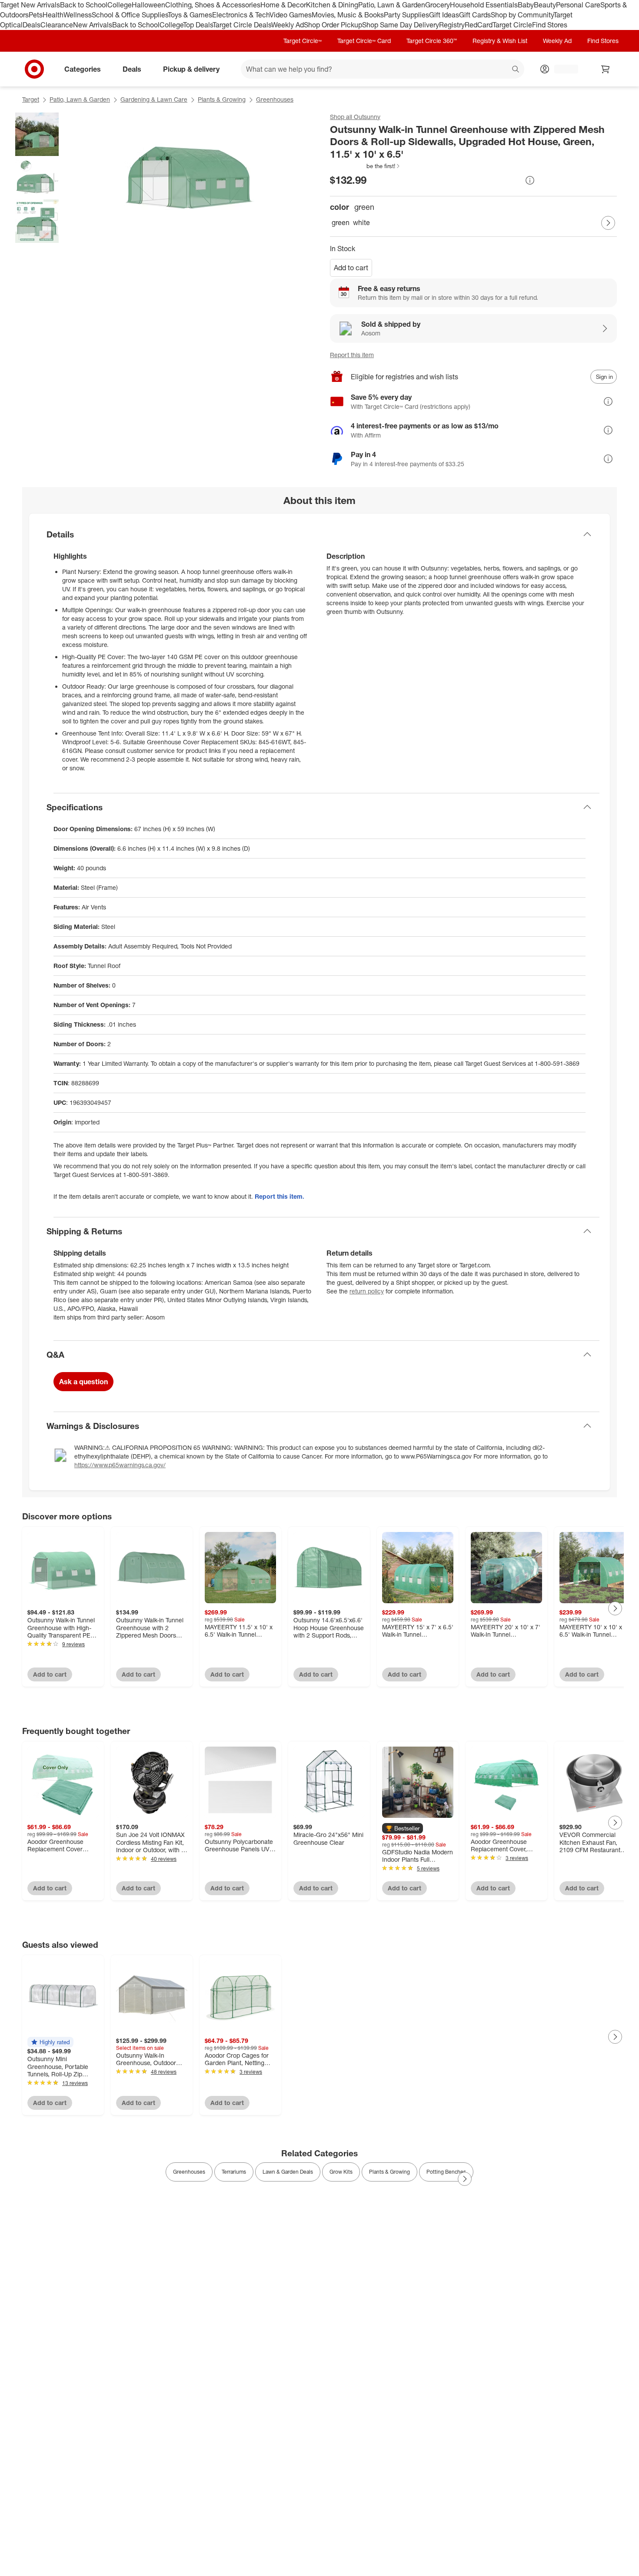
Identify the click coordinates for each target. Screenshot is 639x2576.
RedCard (479, 25)
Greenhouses (275, 99)
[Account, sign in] (562, 69)
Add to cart (351, 268)
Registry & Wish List (500, 41)
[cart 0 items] (606, 69)
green (341, 222)
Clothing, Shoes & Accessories (213, 5)
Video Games (291, 15)
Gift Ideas (444, 15)
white (361, 222)
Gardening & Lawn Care (154, 99)
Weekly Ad (288, 25)
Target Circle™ (303, 41)
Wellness (78, 15)
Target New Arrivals (30, 5)
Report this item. (280, 1196)
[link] (365, 166)
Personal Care (578, 5)
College (120, 5)
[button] (365, 166)
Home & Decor (283, 5)
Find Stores (550, 25)
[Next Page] (608, 223)
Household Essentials (484, 5)
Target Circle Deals (242, 25)
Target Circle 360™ (432, 41)
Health (53, 15)
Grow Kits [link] (341, 2172)
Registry (452, 25)
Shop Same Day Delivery (401, 25)
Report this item (352, 355)
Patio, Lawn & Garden (392, 5)
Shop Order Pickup (333, 25)
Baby (526, 5)
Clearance (57, 25)
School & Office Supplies (130, 15)
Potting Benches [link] (446, 2172)
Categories (83, 69)
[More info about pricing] (530, 180)
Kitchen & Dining (332, 5)
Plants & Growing (222, 99)
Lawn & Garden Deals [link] (288, 2172)
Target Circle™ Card (364, 41)
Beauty (545, 5)
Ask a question (83, 1382)
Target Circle (512, 25)
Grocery (438, 5)
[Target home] (34, 69)
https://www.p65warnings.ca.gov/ (120, 1465)
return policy (367, 1291)
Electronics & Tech (241, 15)
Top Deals (198, 25)
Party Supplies (406, 15)
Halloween (148, 5)
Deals (32, 25)
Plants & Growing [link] (389, 2172)
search (516, 70)
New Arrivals (93, 25)
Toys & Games (190, 15)
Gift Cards (475, 15)
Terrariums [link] (234, 2172)
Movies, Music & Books (348, 15)
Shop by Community (522, 15)
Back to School (84, 5)
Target (31, 99)
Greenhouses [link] (189, 2172)
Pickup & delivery (191, 69)
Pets (36, 15)
